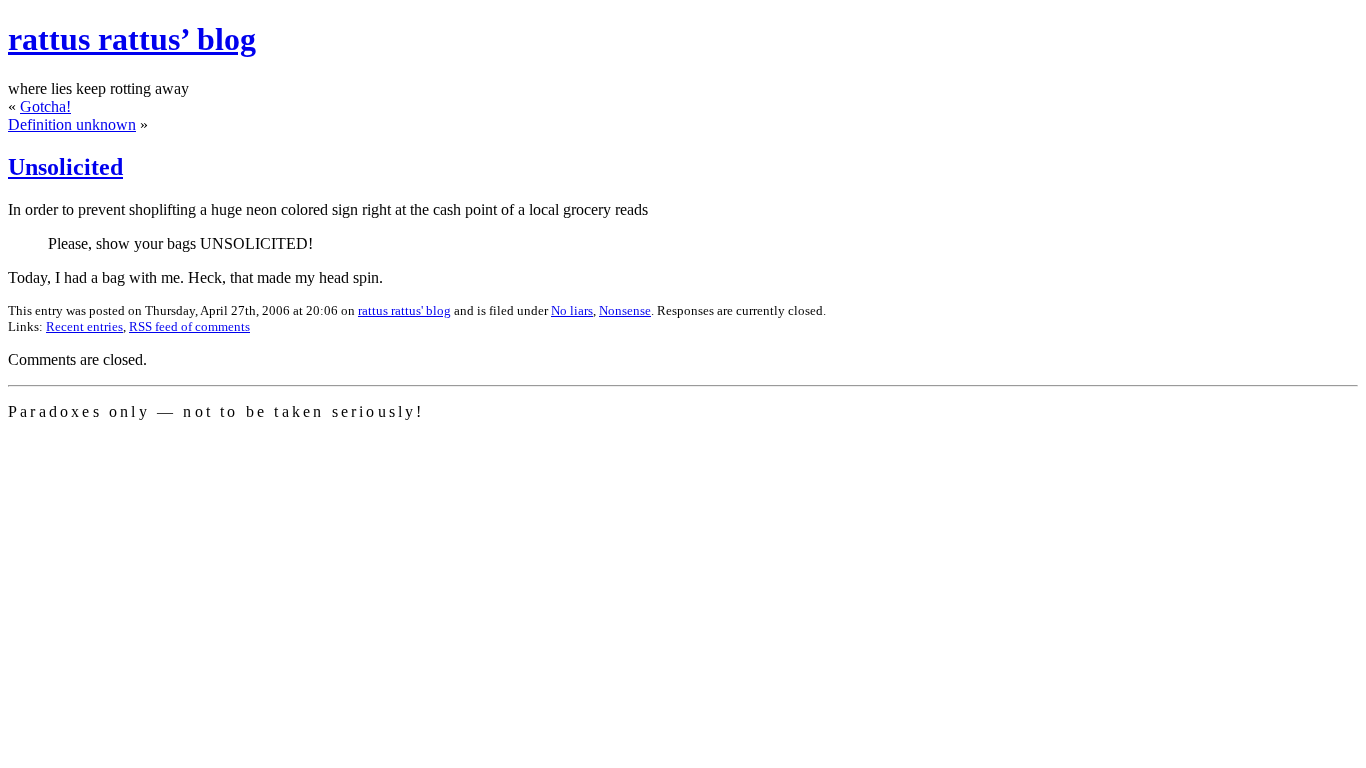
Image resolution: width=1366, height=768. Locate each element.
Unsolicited (65, 167)
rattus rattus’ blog (132, 39)
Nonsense (625, 310)
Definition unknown (72, 124)
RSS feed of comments (189, 326)
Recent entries (84, 326)
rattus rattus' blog (404, 310)
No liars (572, 310)
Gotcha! (45, 106)
